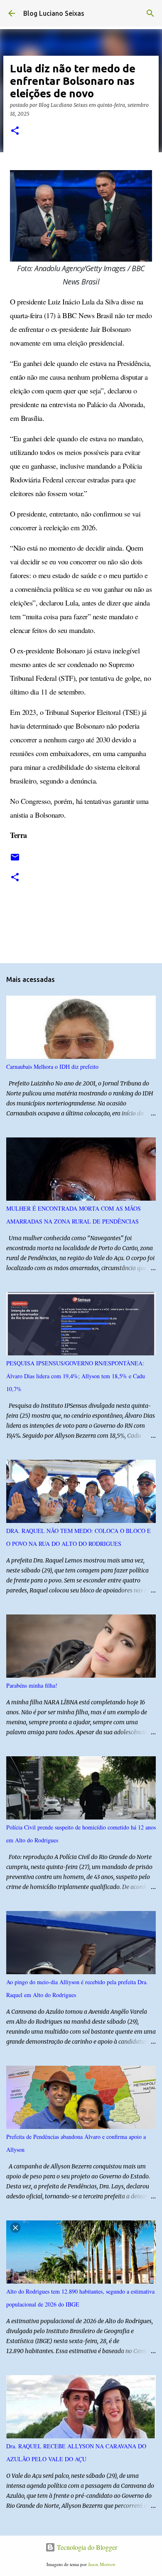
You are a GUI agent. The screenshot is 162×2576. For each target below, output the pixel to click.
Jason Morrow (102, 2564)
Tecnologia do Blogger (86, 2547)
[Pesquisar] (150, 13)
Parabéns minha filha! (32, 1685)
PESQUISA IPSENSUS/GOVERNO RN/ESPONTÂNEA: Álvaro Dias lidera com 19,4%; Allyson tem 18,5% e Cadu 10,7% (76, 1376)
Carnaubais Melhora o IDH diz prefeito (52, 1067)
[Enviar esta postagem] (15, 860)
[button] (15, 131)
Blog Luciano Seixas (54, 13)
